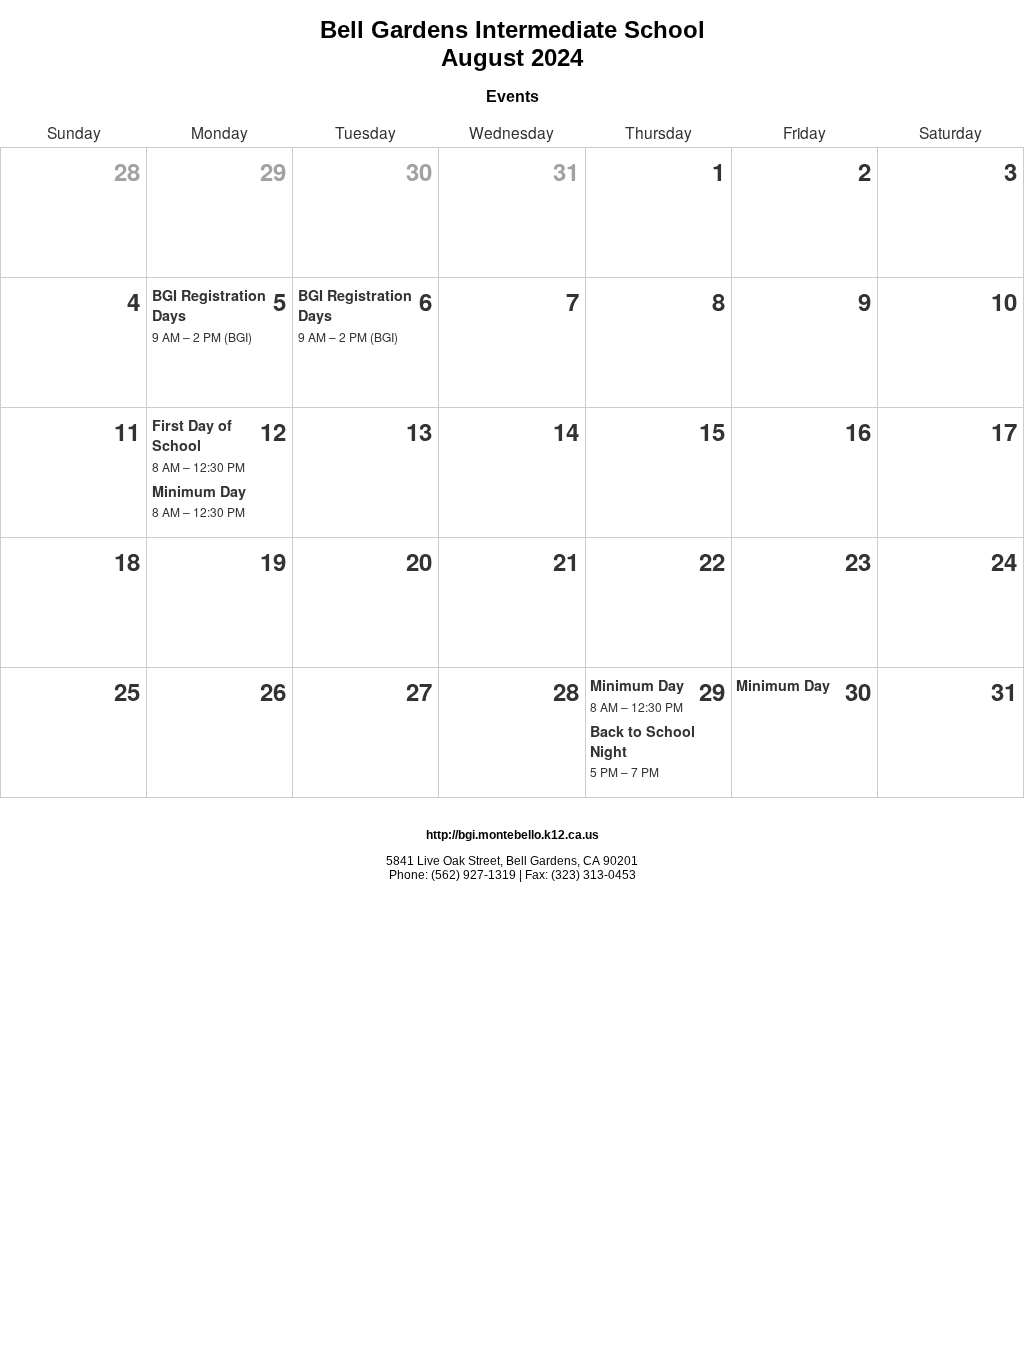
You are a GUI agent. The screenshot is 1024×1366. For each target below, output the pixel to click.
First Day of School (192, 435)
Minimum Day (199, 491)
